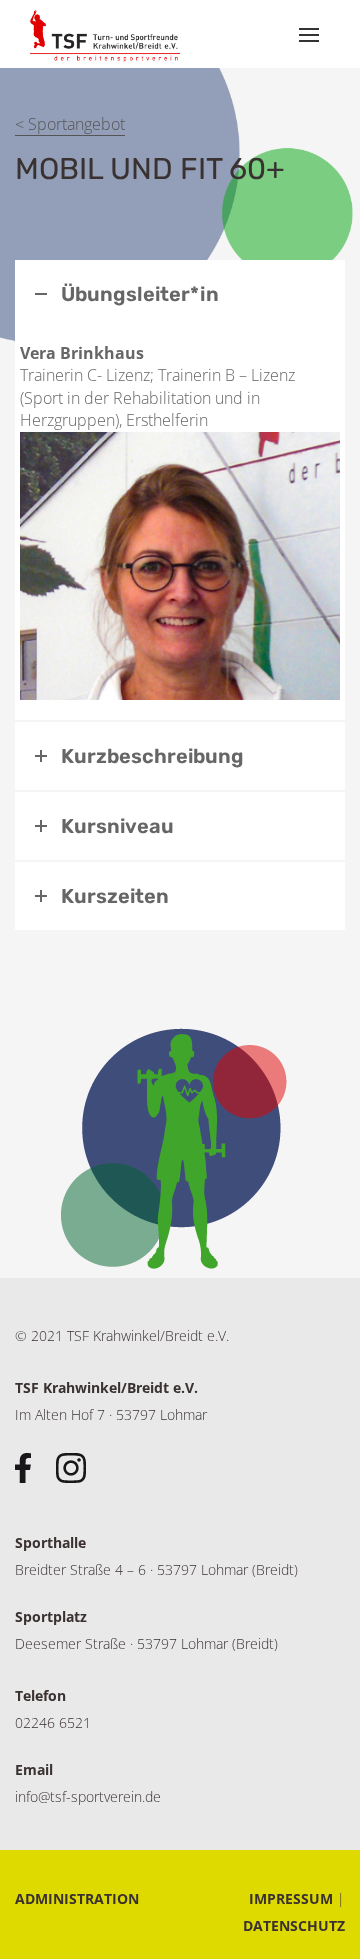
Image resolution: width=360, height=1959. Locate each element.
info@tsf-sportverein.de (88, 1796)
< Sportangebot (70, 124)
